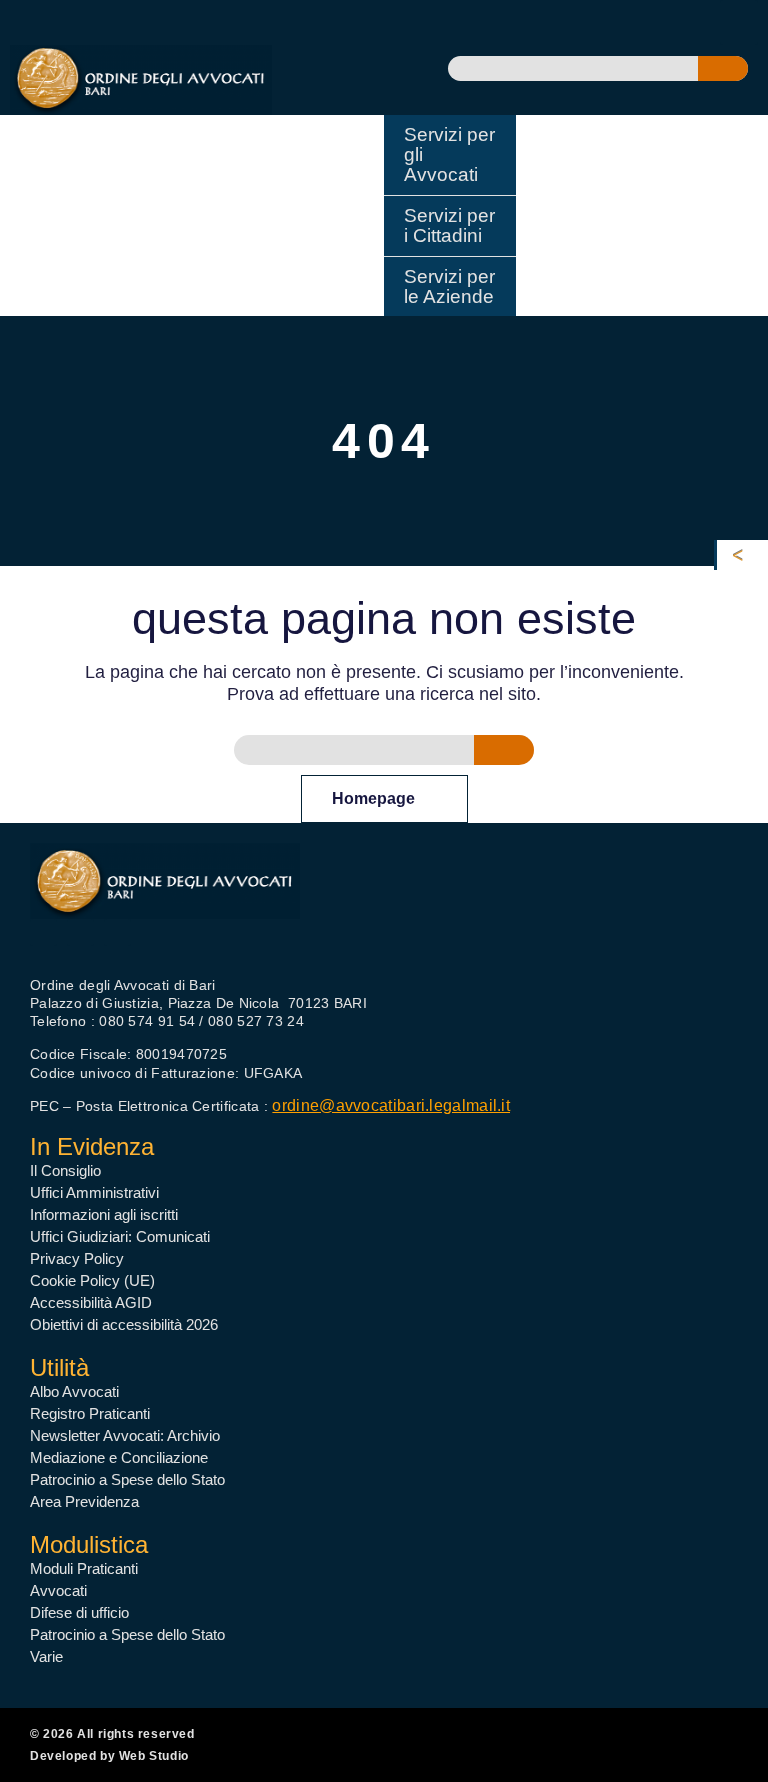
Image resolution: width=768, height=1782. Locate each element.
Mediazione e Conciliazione (119, 1457)
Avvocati (58, 1590)
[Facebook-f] (43, 932)
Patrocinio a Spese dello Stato (127, 1479)
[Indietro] (742, 555)
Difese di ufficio (79, 1612)
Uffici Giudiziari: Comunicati (120, 1236)
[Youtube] (80, 932)
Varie (46, 1656)
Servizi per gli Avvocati (449, 154)
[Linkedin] (117, 932)
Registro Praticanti (90, 1413)
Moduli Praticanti (84, 1568)
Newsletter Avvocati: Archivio (125, 1435)
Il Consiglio (65, 1170)
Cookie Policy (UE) (92, 1280)
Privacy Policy (77, 1258)
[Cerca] (723, 68)
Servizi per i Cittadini (449, 225)
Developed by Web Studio (109, 1756)
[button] (739, 22)
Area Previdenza (84, 1501)
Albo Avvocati (74, 1391)
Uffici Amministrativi (94, 1192)
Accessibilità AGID (91, 1302)
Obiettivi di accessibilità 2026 (124, 1324)
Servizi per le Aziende (449, 286)
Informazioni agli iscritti (104, 1214)
